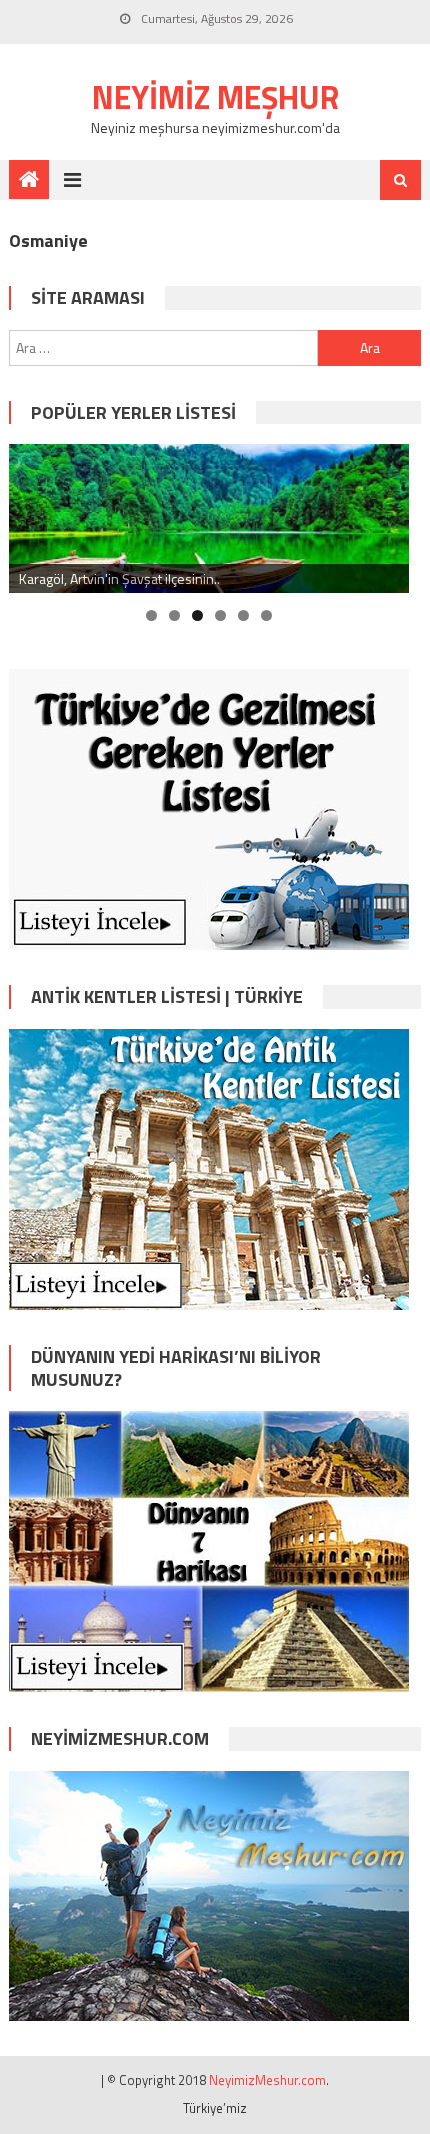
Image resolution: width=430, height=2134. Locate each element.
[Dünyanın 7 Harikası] (209, 1549)
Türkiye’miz (215, 2108)
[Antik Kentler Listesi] (209, 1167)
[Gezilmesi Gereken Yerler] (209, 807)
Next (384, 514)
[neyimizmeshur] (209, 1893)
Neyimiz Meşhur (215, 97)
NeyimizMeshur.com (267, 2080)
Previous (34, 514)
